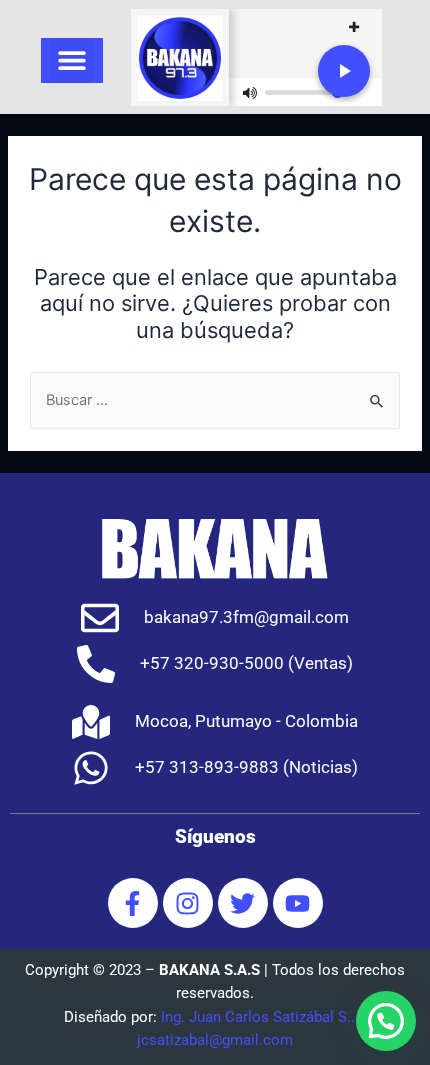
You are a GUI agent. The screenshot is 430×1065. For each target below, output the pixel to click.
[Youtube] (298, 903)
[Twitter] (243, 903)
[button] (71, 60)
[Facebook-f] (133, 903)
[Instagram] (188, 903)
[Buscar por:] (215, 400)
